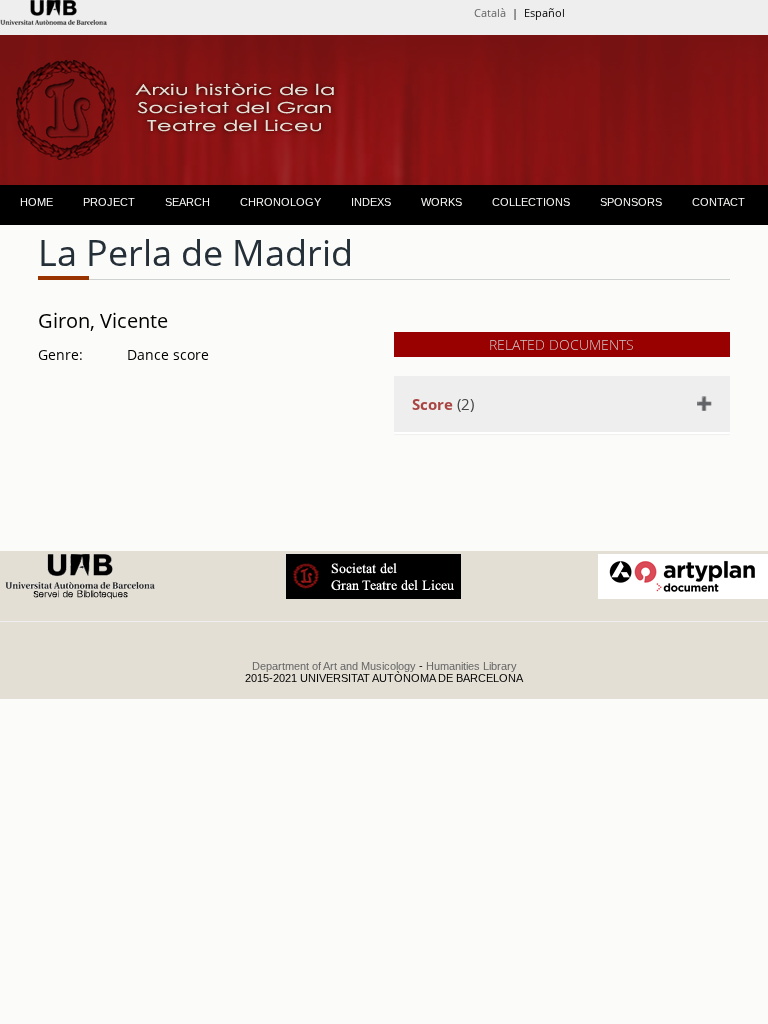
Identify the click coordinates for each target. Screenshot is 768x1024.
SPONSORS (631, 202)
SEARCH (187, 202)
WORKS (441, 202)
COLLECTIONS (531, 202)
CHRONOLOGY (280, 202)
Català (490, 12)
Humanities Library (471, 666)
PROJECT (109, 202)
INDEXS (371, 202)
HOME (36, 202)
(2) (443, 404)
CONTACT (718, 202)
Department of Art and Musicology (334, 666)
